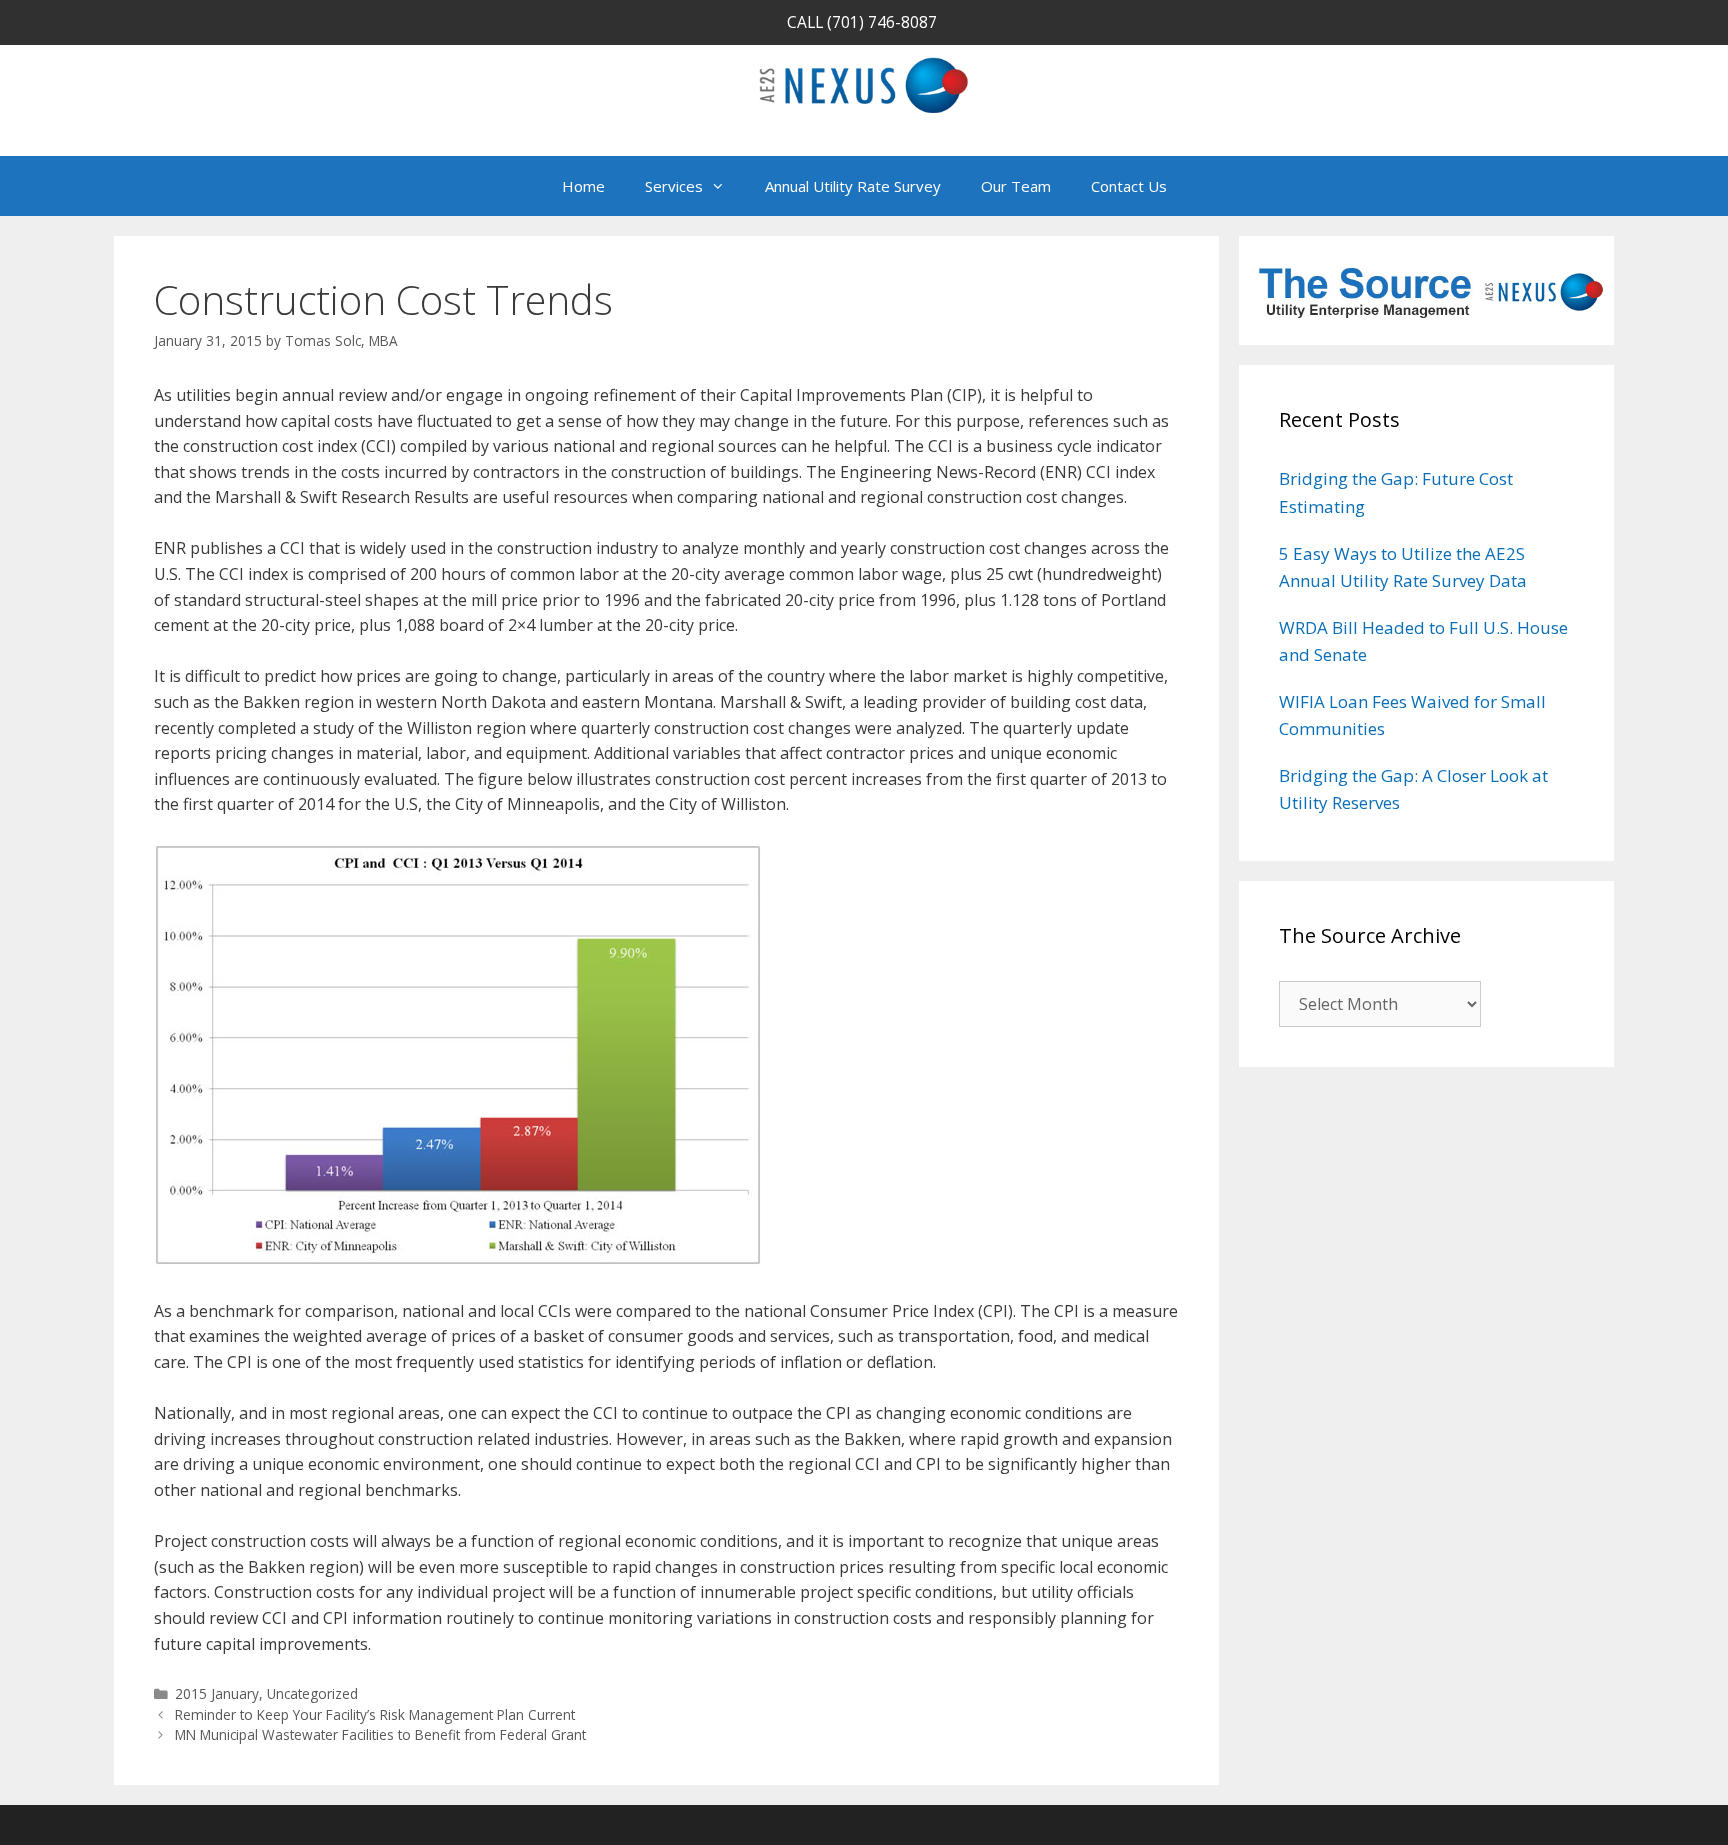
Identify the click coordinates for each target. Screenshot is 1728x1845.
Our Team (1016, 186)
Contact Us (1129, 186)
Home (583, 186)
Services (674, 186)
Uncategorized (312, 1693)
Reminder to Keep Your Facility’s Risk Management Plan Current (375, 1714)
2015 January (217, 1693)
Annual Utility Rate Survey (853, 186)
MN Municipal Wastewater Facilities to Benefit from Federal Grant (380, 1734)
